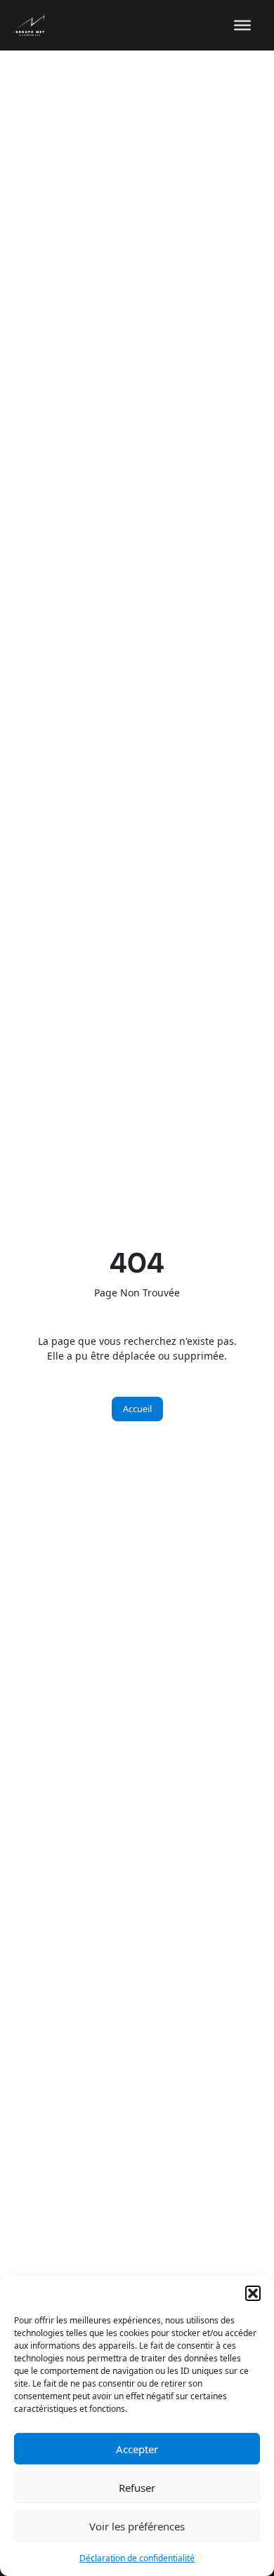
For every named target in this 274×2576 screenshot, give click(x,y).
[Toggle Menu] (242, 25)
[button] (253, 2293)
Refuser (137, 2488)
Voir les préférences (137, 2526)
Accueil (137, 1409)
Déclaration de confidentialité (137, 2558)
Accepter (137, 2449)
